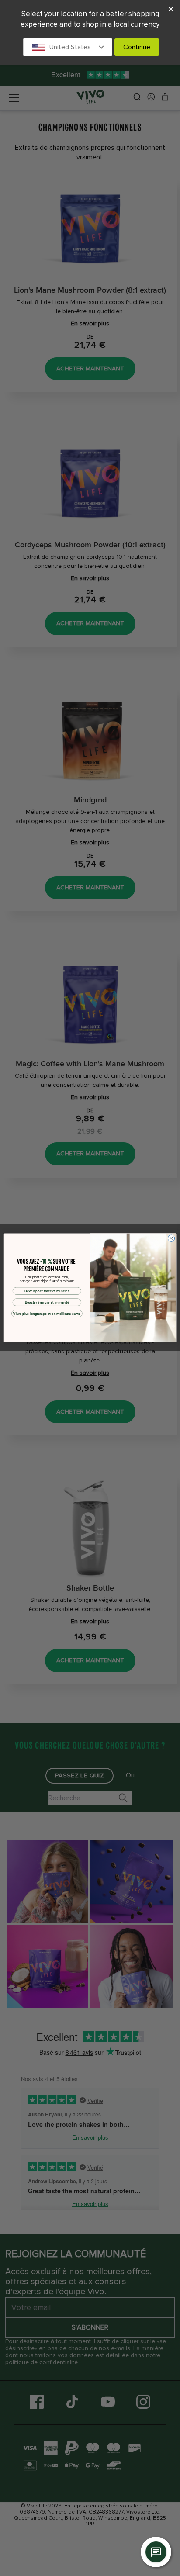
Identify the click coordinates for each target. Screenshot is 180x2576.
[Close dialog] (171, 1238)
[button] (68, 47)
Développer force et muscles (47, 1291)
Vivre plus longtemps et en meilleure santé (47, 1314)
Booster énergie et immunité (47, 1302)
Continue (137, 47)
